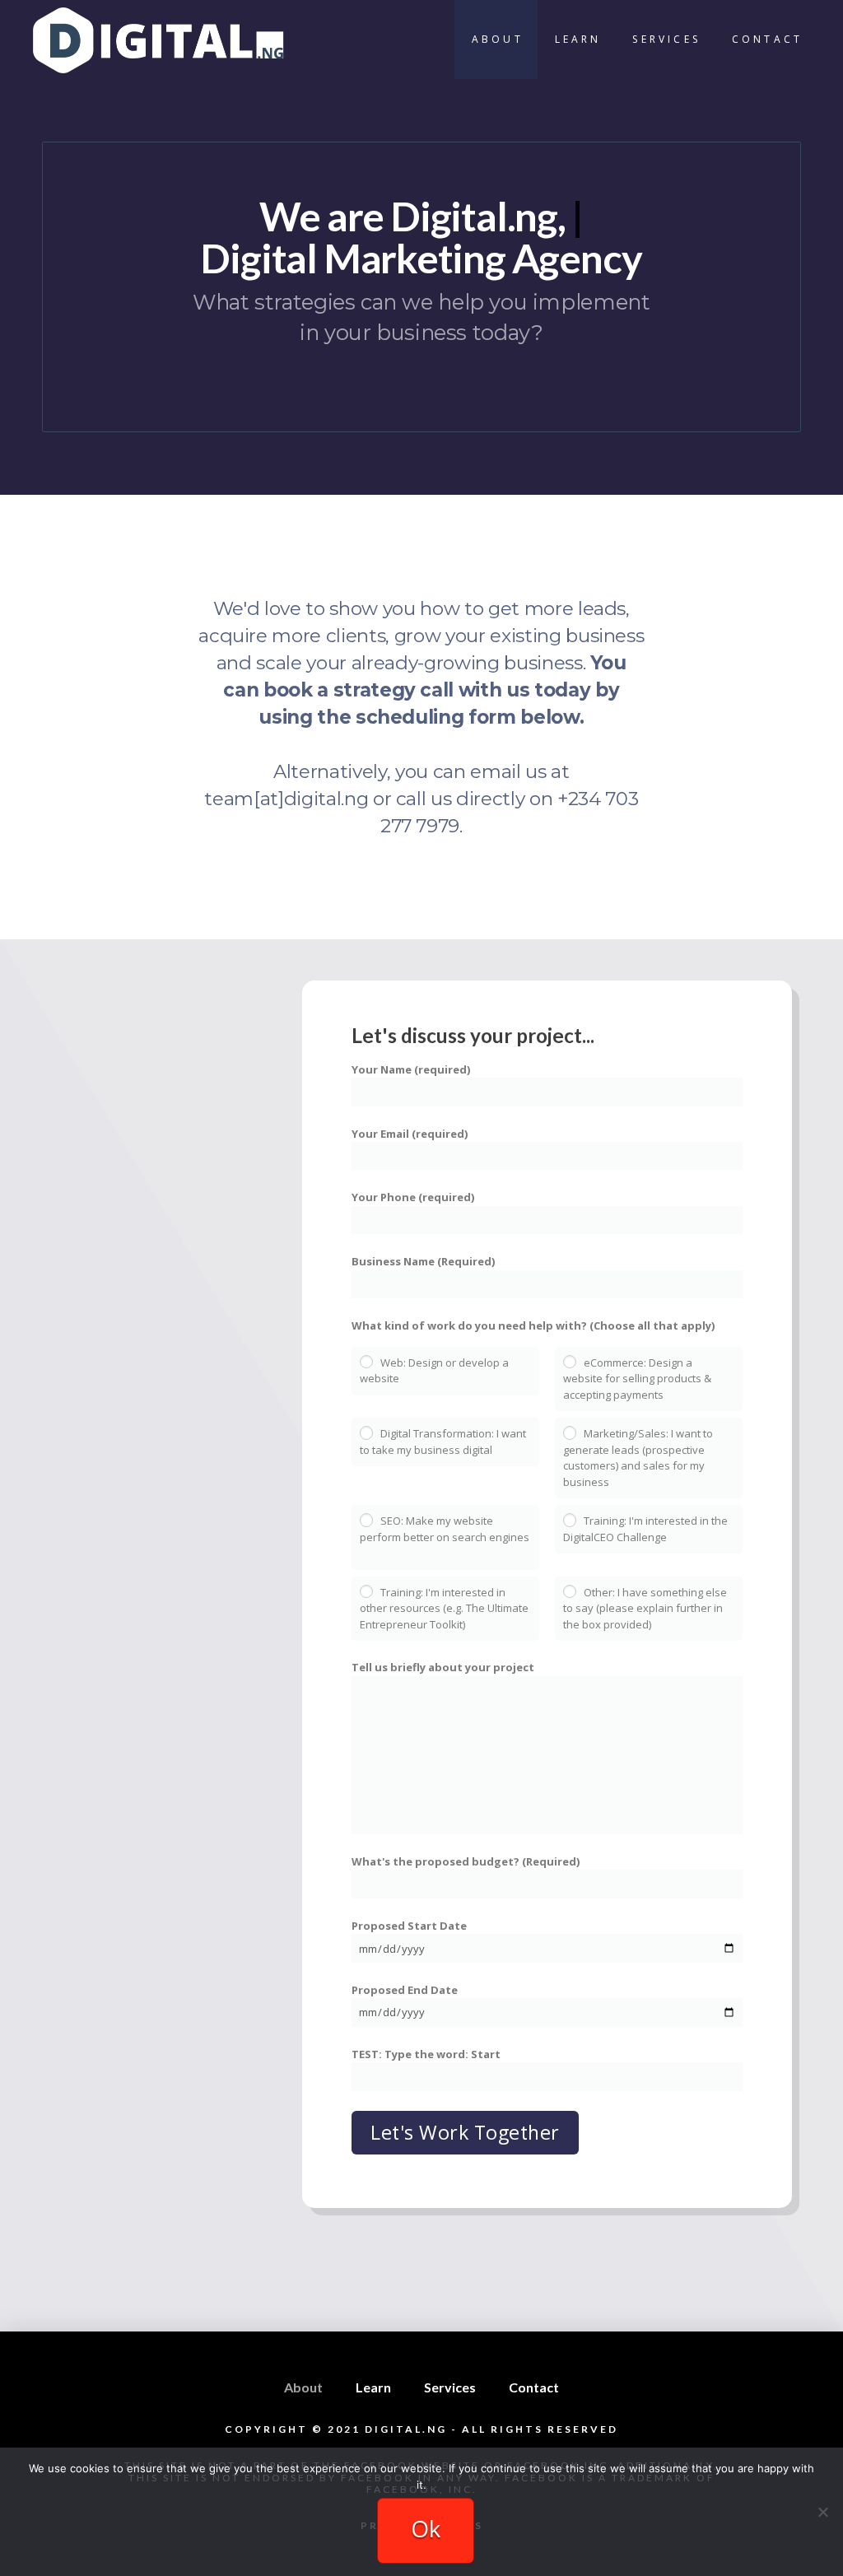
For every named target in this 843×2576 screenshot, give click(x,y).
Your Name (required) (411, 1069)
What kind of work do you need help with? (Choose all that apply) (533, 1325)
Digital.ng (406, 2429)
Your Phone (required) (413, 1197)
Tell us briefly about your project (443, 1667)
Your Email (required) (410, 1134)
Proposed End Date (405, 1990)
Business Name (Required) (423, 1261)
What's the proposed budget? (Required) (466, 1861)
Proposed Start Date (409, 1926)
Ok (426, 2528)
